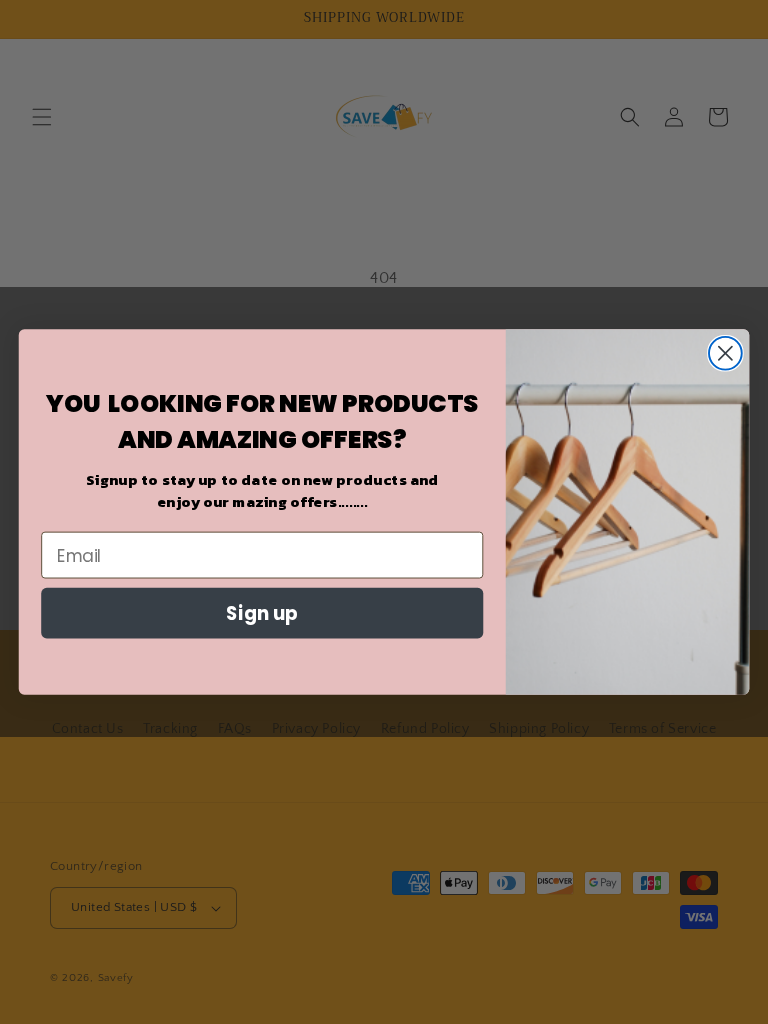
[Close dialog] (725, 353)
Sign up (262, 613)
